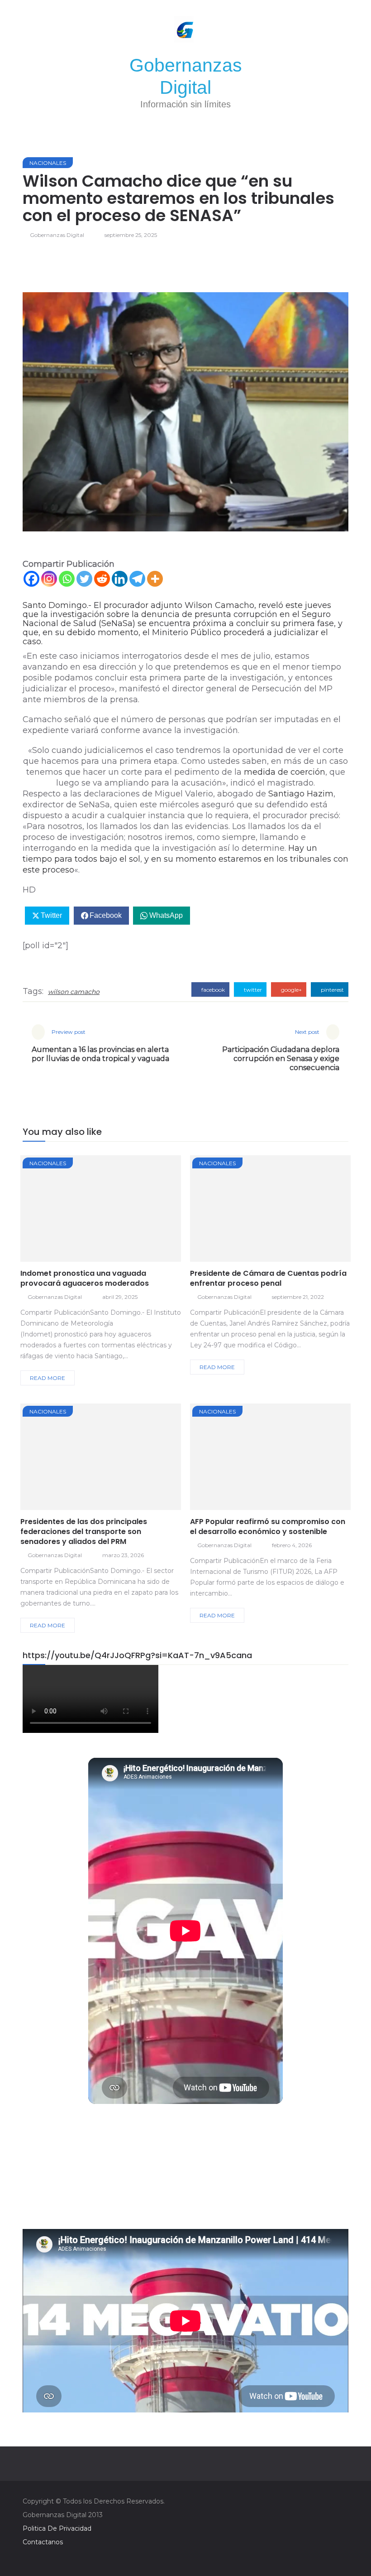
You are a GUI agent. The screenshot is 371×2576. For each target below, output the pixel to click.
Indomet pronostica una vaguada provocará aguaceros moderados (85, 1278)
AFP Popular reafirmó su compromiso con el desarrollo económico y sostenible (268, 1527)
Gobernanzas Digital (57, 235)
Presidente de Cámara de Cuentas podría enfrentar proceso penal (268, 1278)
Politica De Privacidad (57, 2528)
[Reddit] (102, 579)
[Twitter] (84, 579)
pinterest (332, 990)
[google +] (117, 1211)
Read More (48, 1378)
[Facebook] (31, 579)
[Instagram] (49, 579)
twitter (252, 990)
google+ (291, 990)
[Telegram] (137, 579)
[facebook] (69, 1211)
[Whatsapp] (67, 579)
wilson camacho (74, 992)
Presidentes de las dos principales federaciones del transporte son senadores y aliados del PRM (84, 1532)
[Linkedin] (120, 579)
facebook (212, 990)
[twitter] (93, 1211)
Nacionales (48, 163)
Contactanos (43, 2542)
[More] (155, 579)
